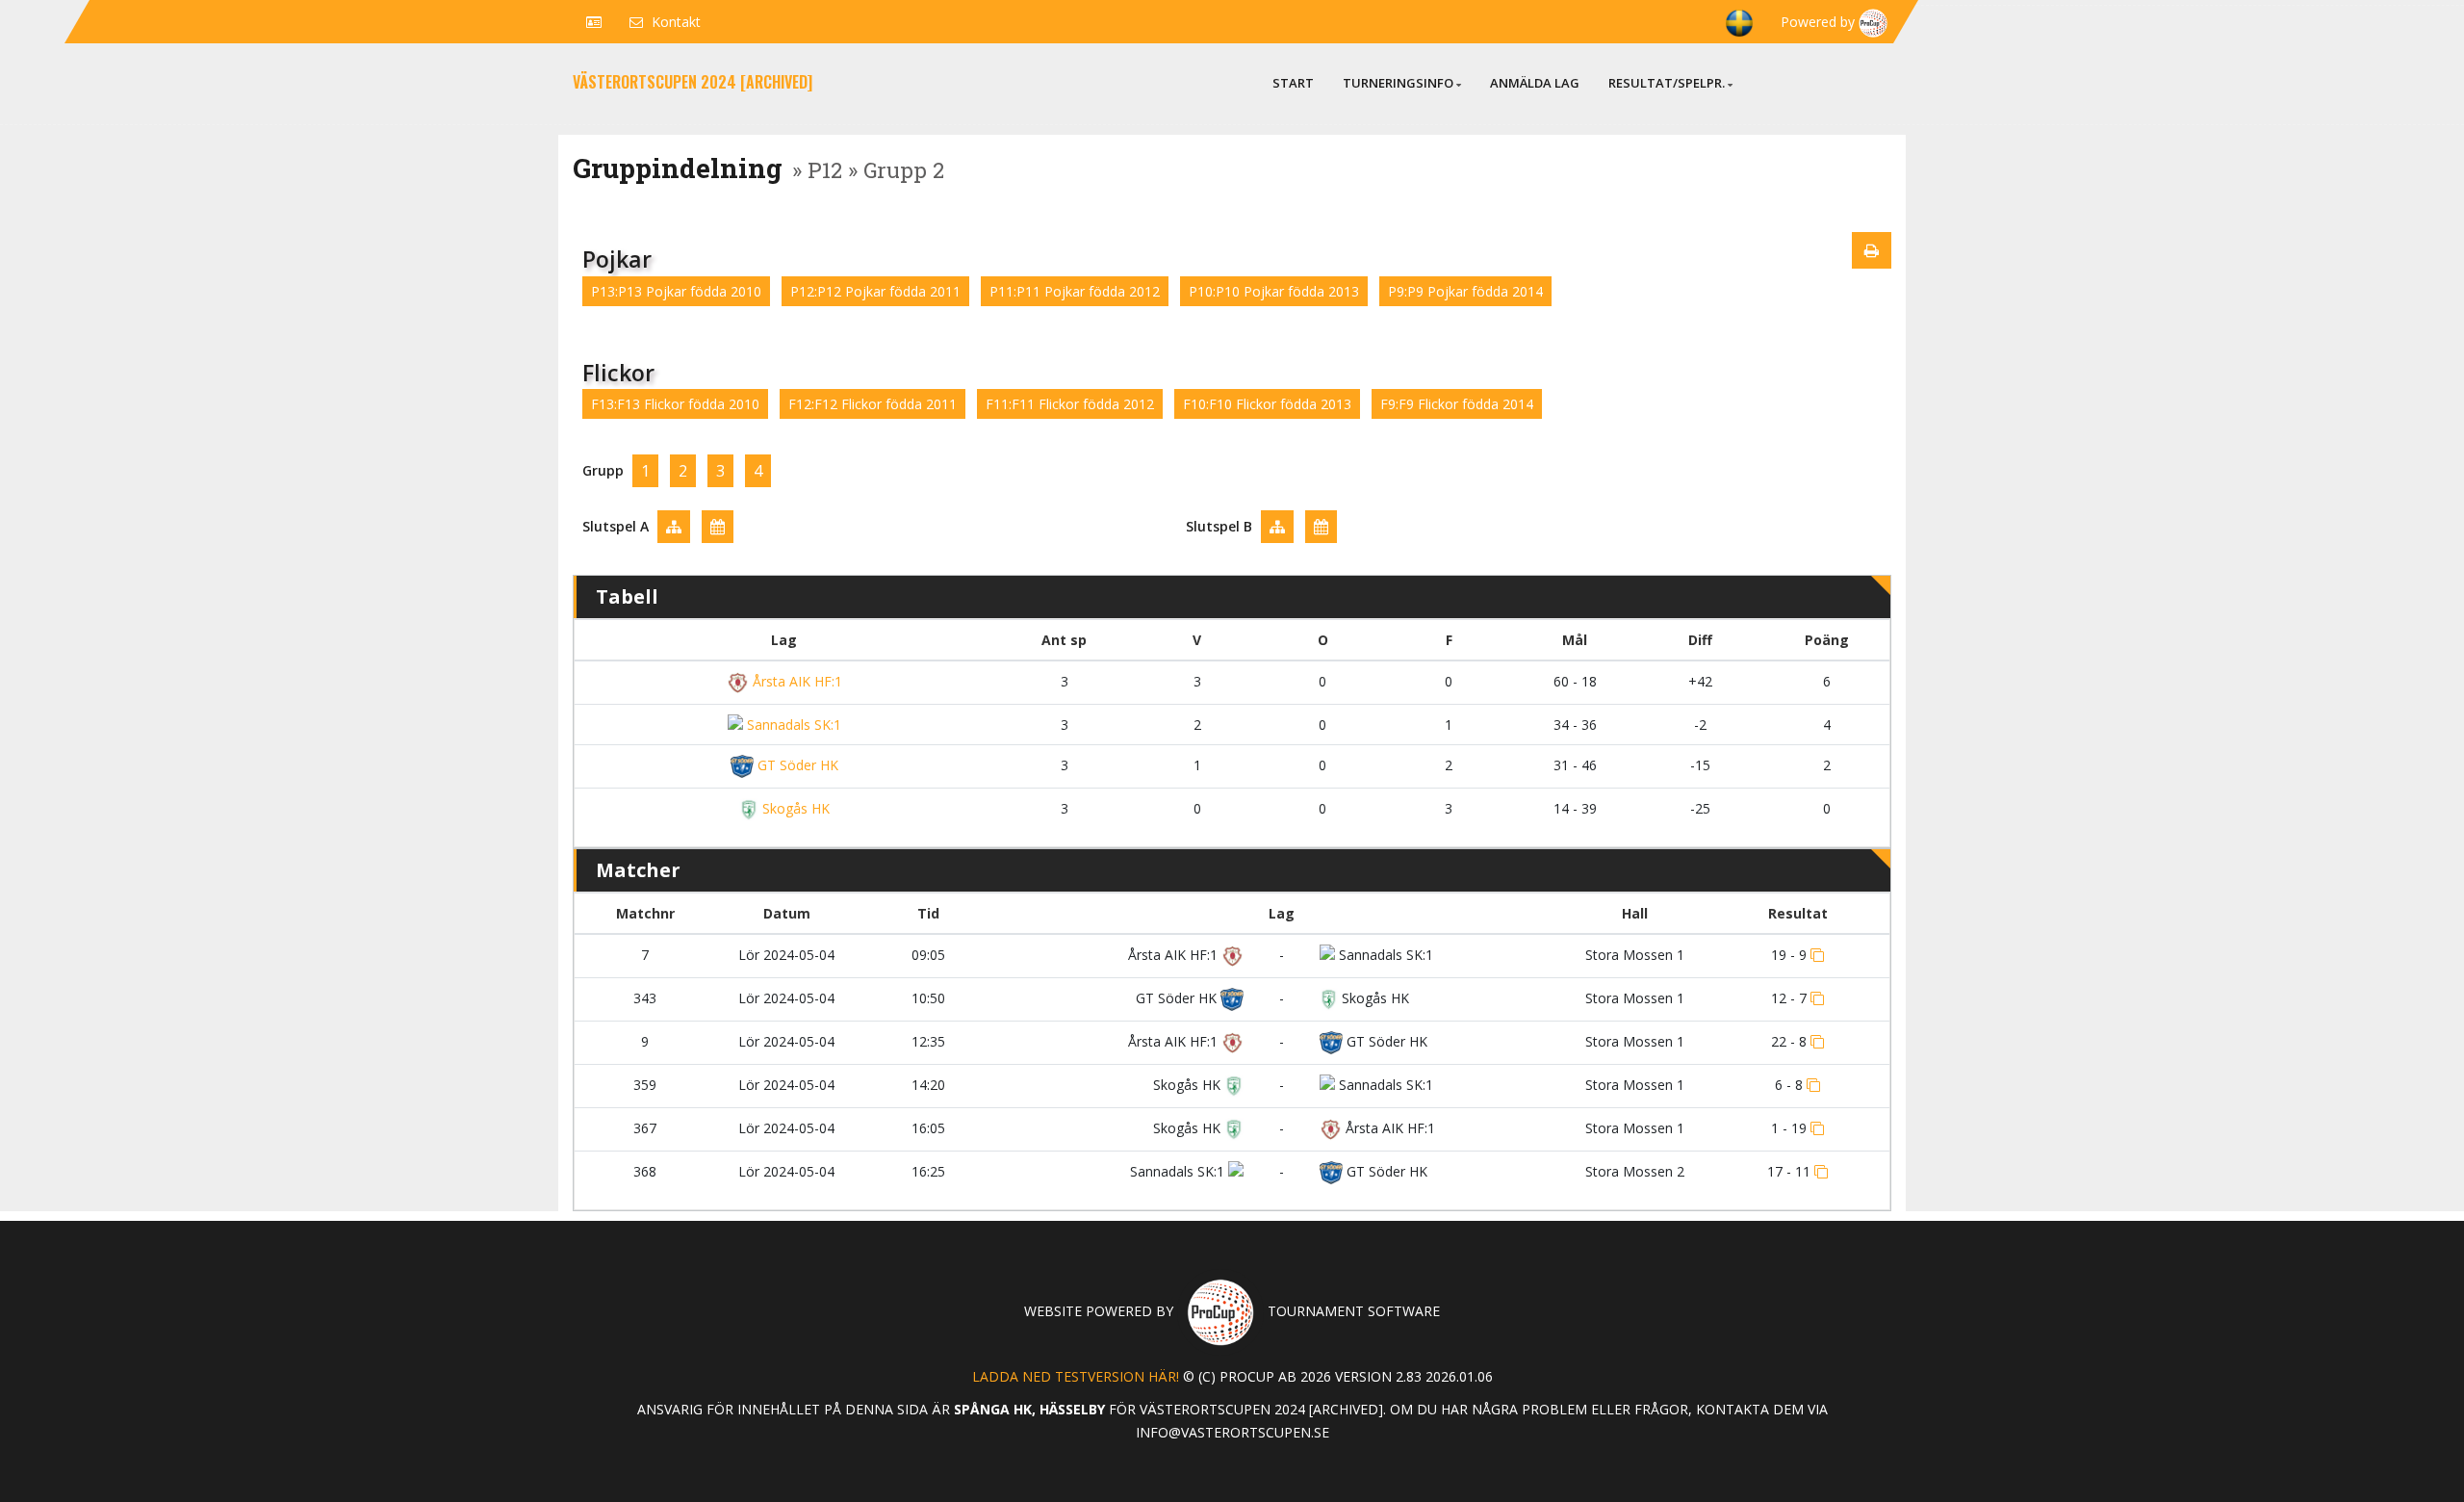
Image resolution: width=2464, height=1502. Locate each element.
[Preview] (1872, 250)
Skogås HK (794, 808)
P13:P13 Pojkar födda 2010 (676, 291)
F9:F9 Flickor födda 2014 (1457, 404)
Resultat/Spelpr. (1667, 83)
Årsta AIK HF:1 (796, 681)
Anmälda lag (1535, 83)
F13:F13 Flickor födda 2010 (675, 404)
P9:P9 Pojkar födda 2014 (1465, 291)
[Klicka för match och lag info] (1817, 955)
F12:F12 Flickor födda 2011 (873, 404)
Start (1293, 83)
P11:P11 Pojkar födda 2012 (1075, 291)
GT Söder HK (796, 765)
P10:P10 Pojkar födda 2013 (1274, 291)
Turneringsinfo (1398, 83)
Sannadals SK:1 (792, 725)
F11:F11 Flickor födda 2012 (1070, 404)
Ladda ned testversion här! (1076, 1376)
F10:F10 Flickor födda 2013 (1267, 404)
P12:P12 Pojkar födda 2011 (875, 291)
